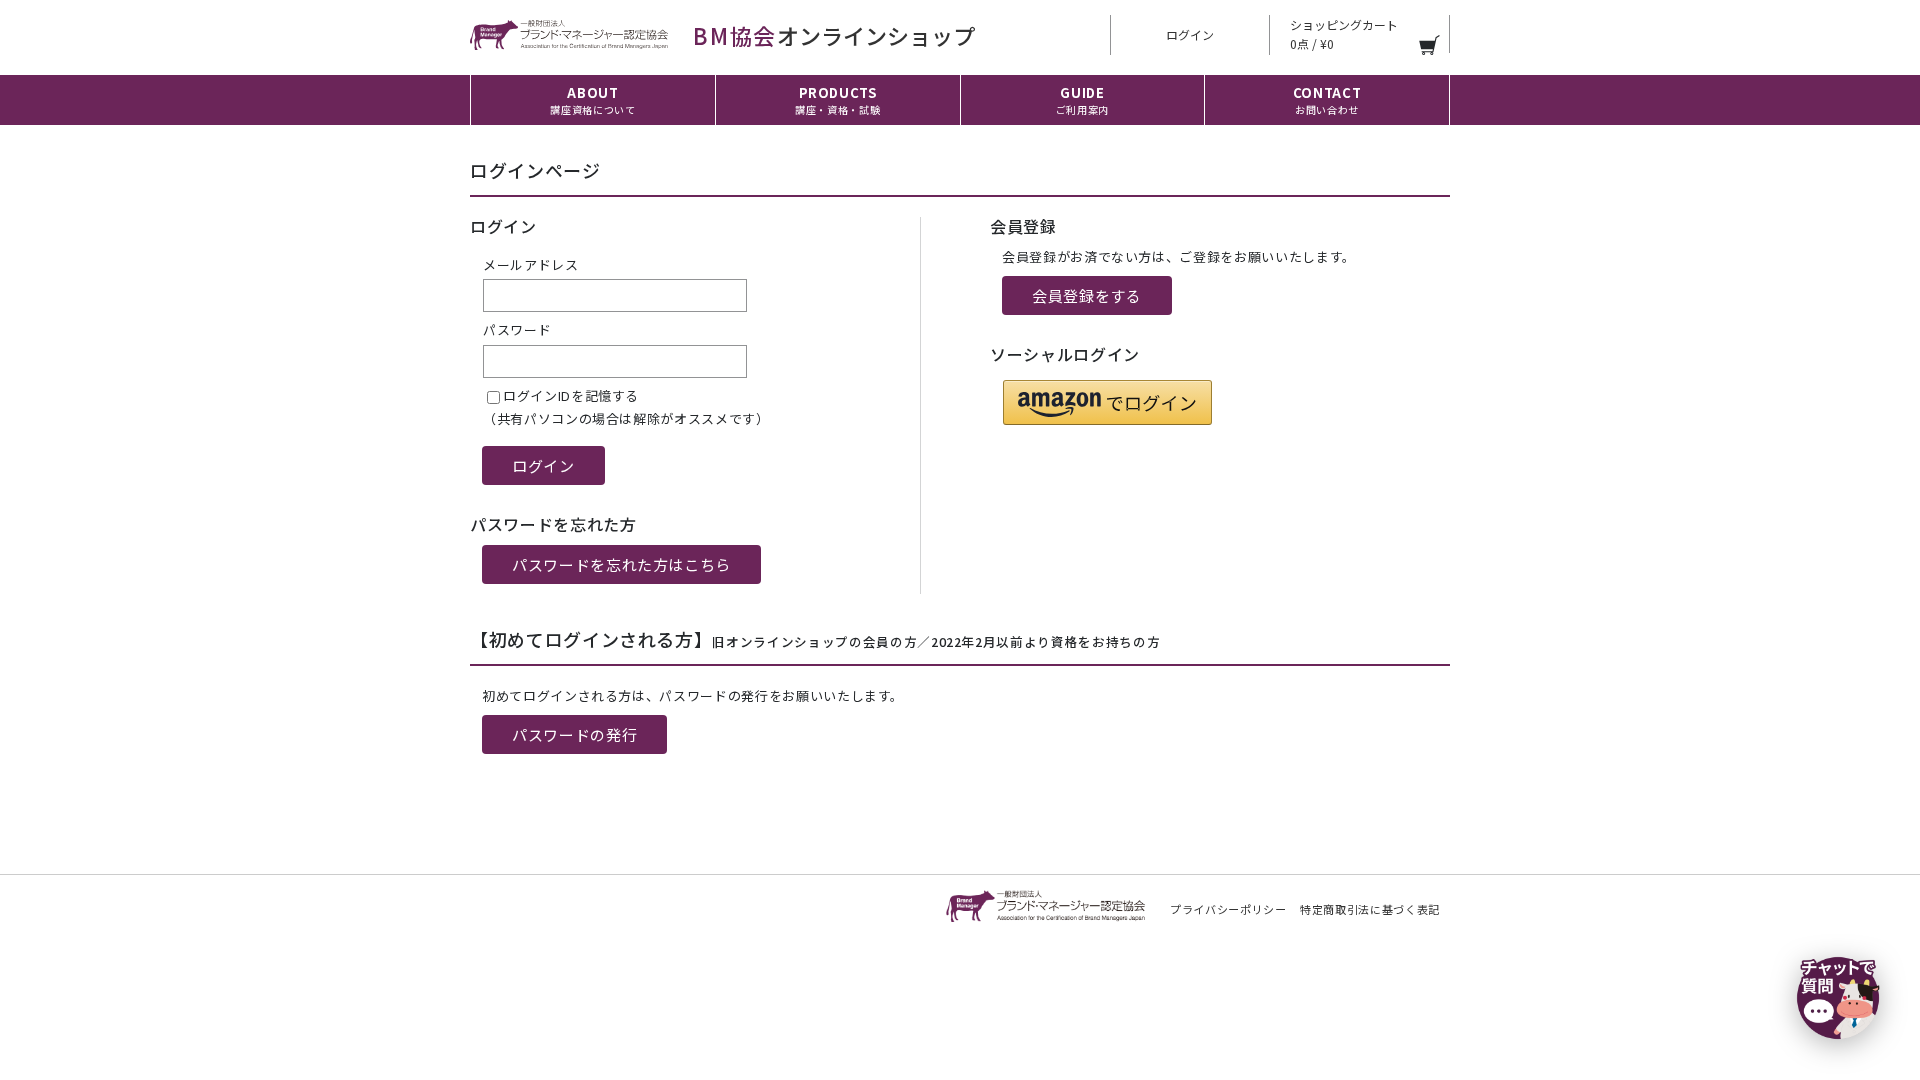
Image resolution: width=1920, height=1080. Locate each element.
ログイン (1190, 34)
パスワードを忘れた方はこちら (621, 564)
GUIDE (1082, 100)
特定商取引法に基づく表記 (1370, 909)
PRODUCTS (837, 100)
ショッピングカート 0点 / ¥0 (1344, 34)
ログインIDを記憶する (571, 395)
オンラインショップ (834, 35)
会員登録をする (1087, 295)
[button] (1107, 402)
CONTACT (1327, 100)
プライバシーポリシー (1228, 909)
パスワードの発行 (574, 734)
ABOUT (592, 100)
